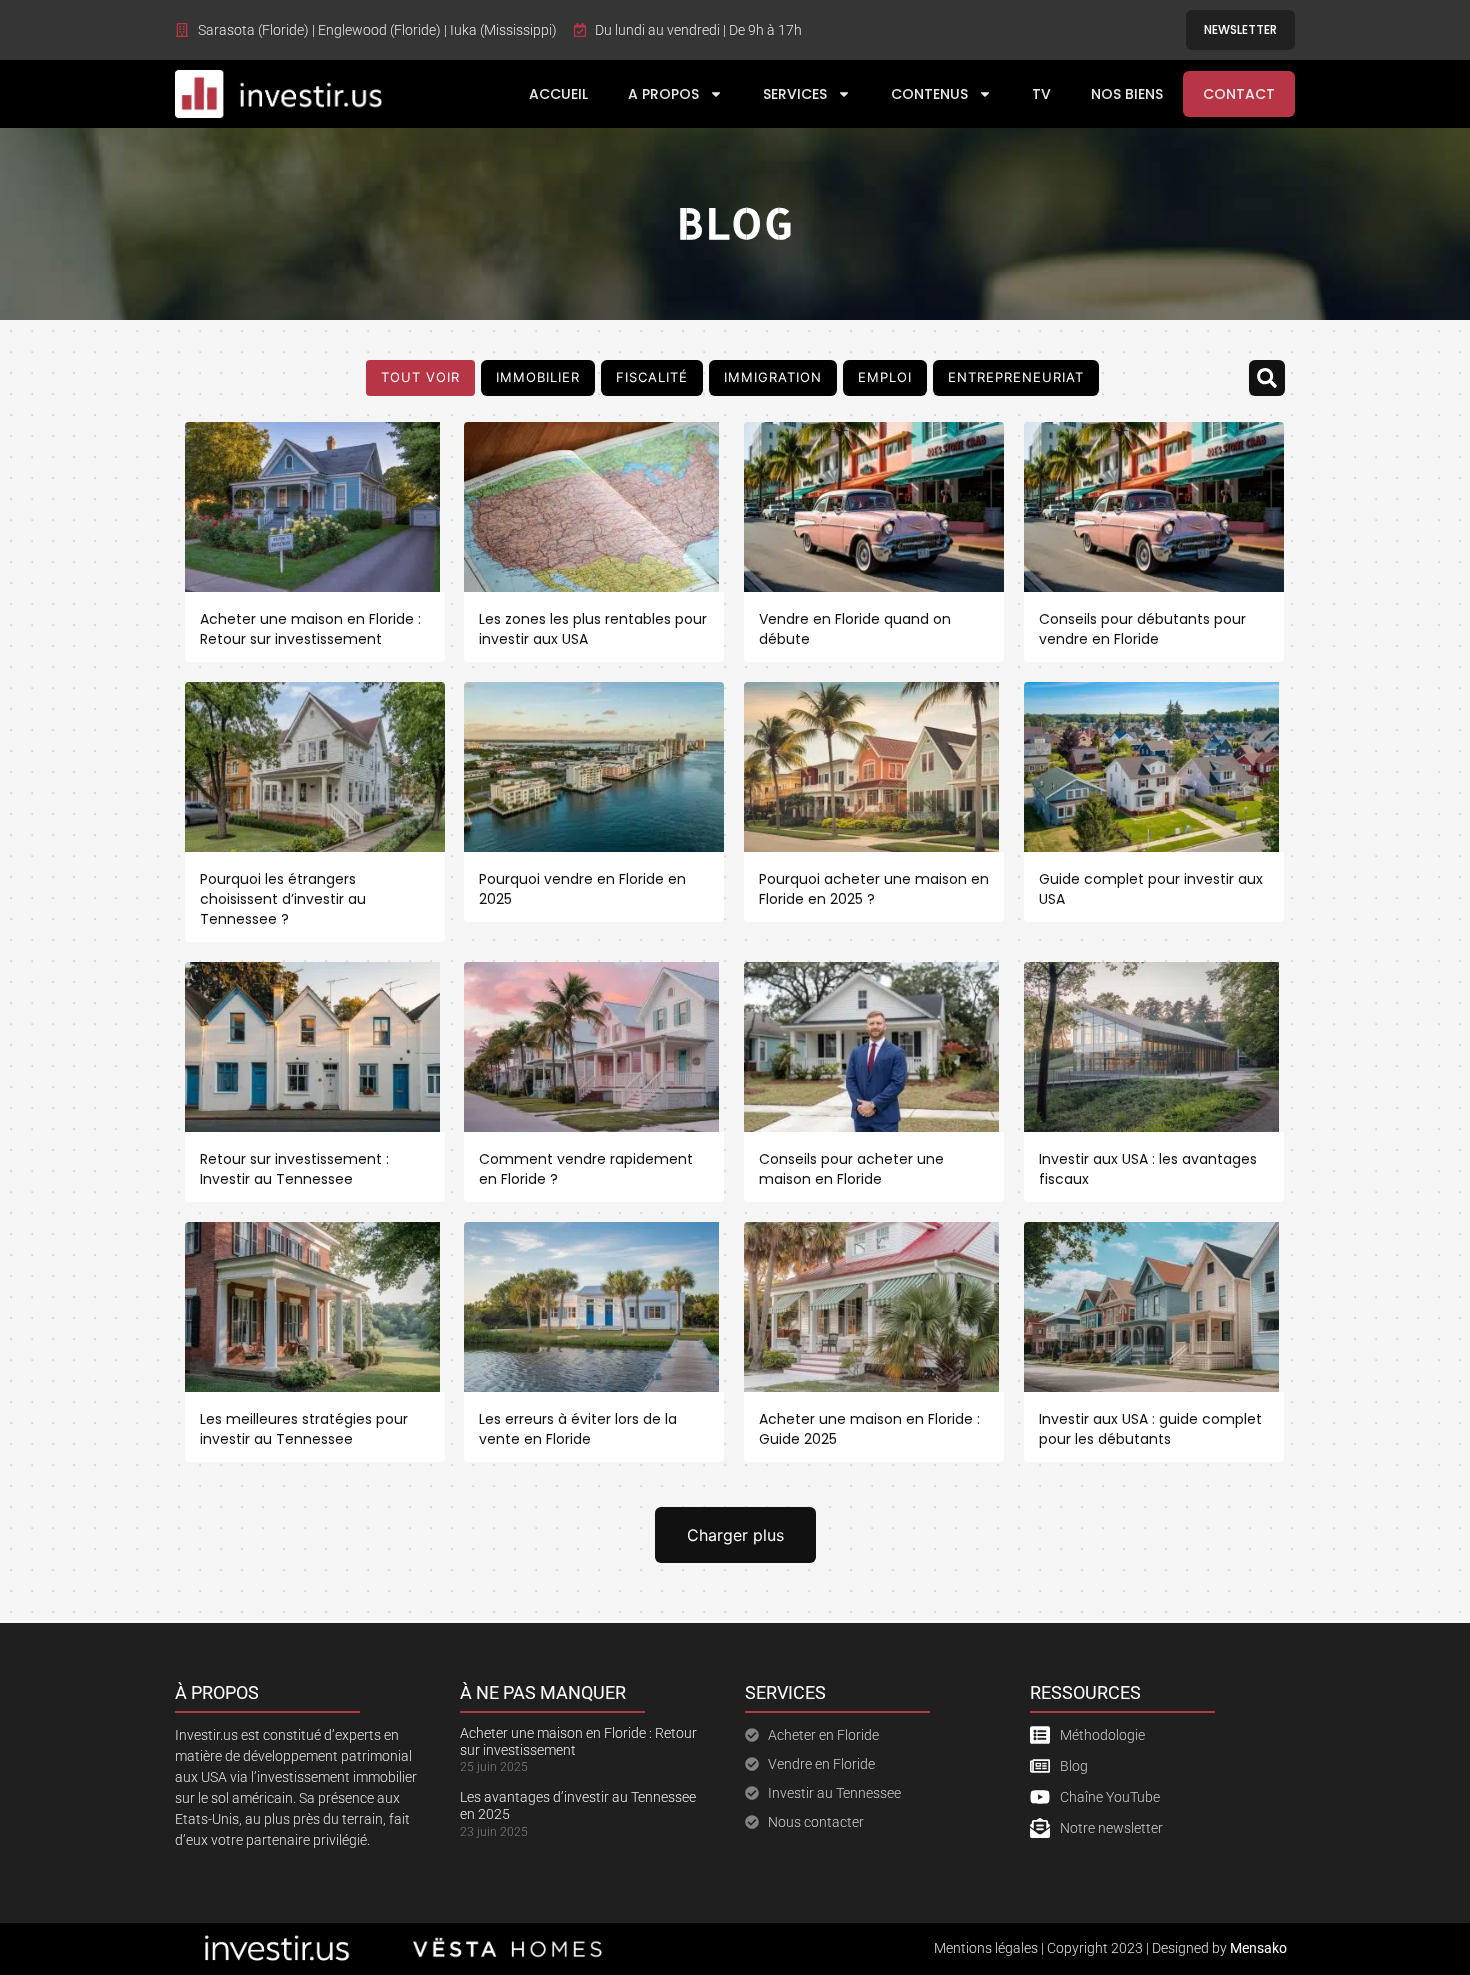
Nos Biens (1127, 94)
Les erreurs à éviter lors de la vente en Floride (578, 1429)
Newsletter (1240, 29)
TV (1041, 94)
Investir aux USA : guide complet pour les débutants (1150, 1429)
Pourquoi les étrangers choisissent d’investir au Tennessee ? (283, 899)
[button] (1267, 378)
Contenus (929, 94)
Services (795, 94)
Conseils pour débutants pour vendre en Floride (1142, 629)
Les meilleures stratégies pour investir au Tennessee (304, 1429)
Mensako (1258, 1948)
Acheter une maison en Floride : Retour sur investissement (310, 629)
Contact (1239, 94)
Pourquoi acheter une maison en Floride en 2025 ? (874, 889)
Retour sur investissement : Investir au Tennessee (294, 1169)
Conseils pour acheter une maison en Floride (851, 1169)
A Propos (663, 94)
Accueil (558, 94)
